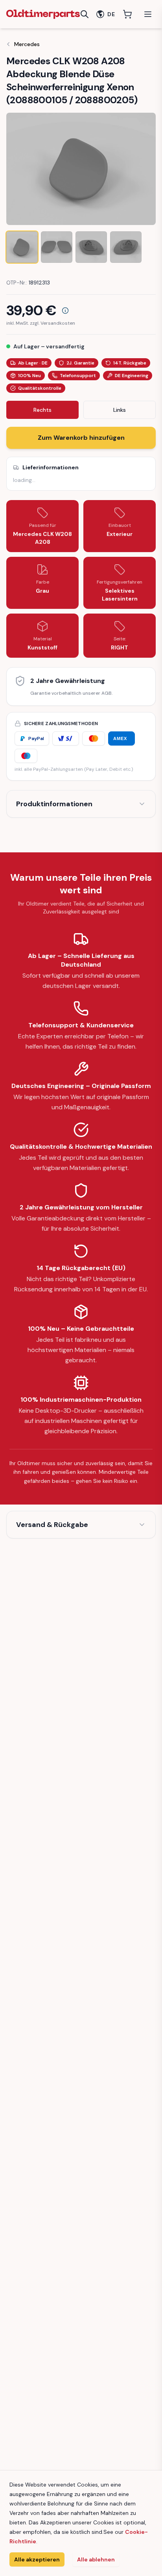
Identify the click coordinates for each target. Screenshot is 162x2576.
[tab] (22, 247)
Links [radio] (120, 410)
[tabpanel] (81, 169)
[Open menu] (148, 14)
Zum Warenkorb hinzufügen (81, 438)
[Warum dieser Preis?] (65, 311)
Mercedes (27, 44)
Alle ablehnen (96, 2559)
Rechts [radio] (42, 410)
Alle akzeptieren (37, 2559)
